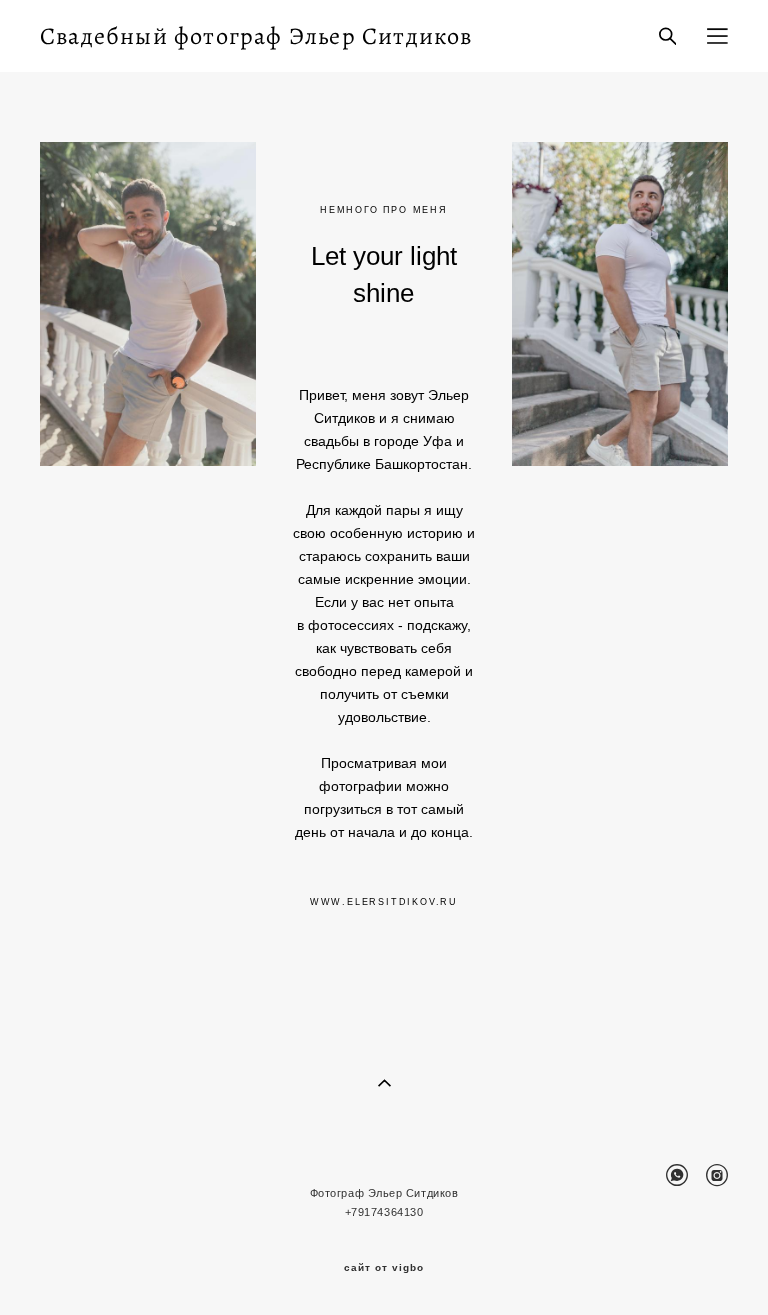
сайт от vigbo (384, 1268)
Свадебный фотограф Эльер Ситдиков (256, 36)
